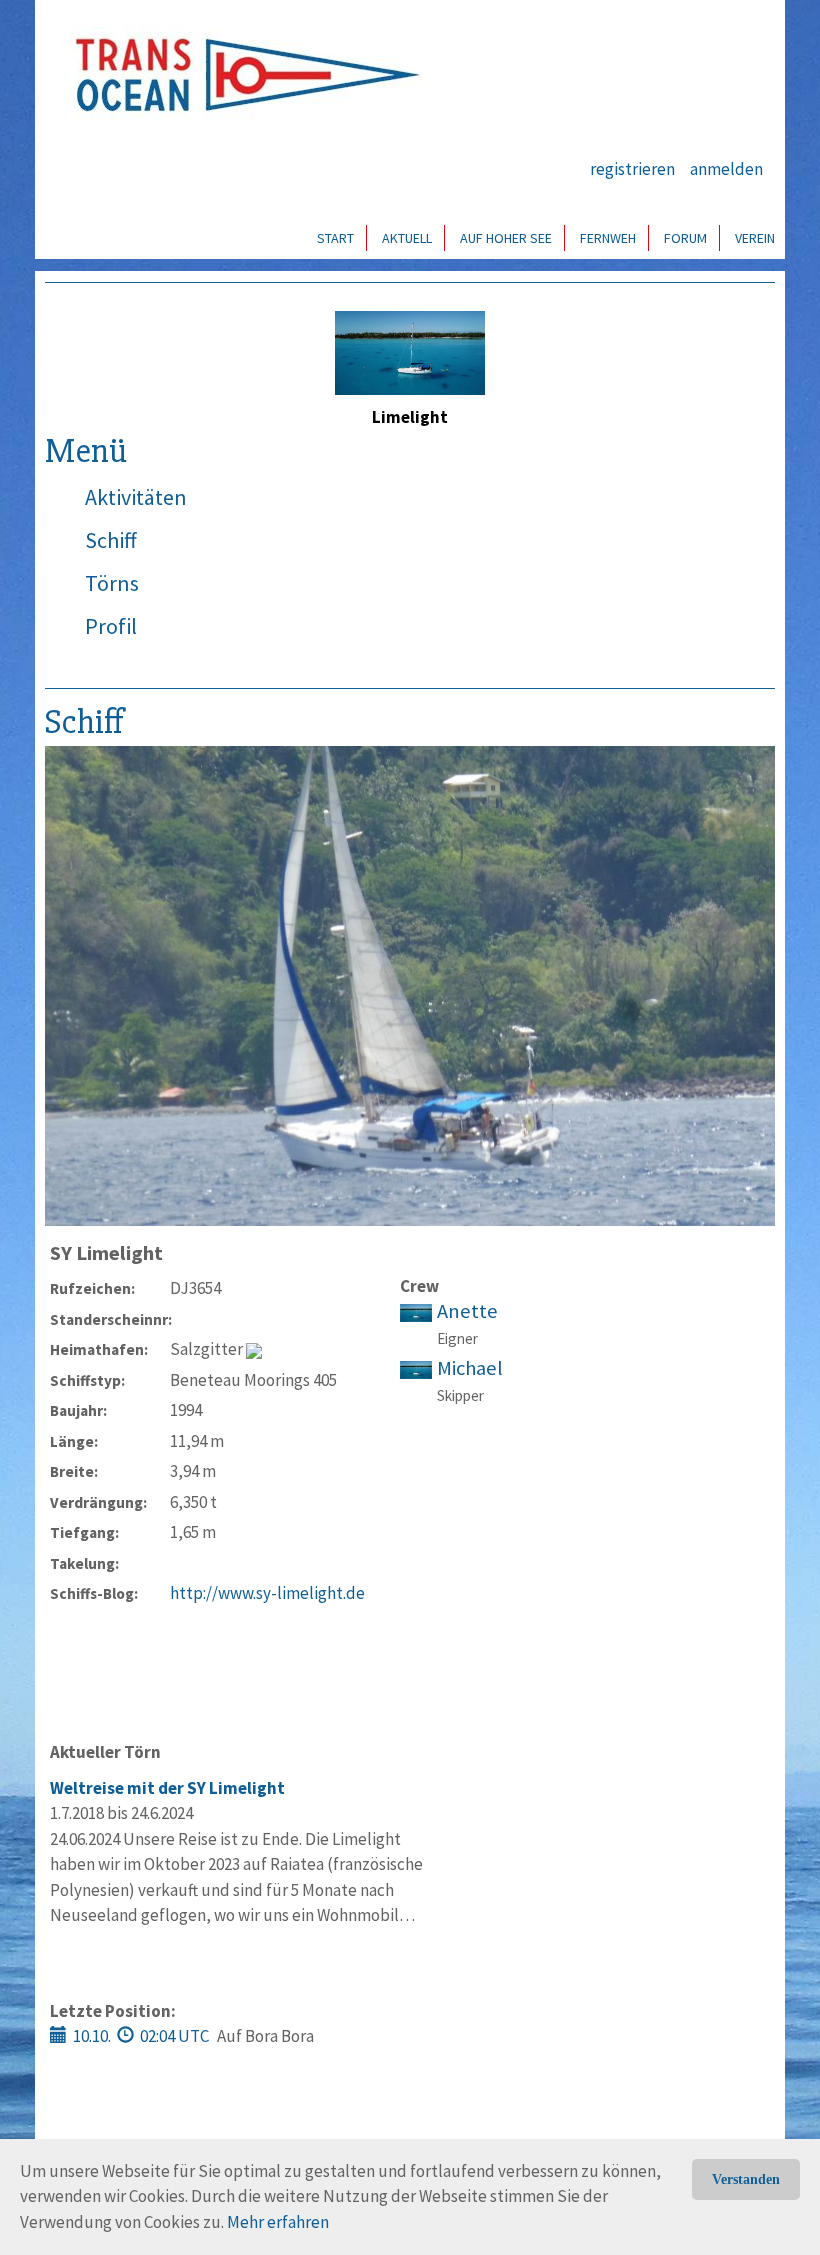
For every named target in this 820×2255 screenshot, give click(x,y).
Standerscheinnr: (110, 1319)
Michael (470, 1368)
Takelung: (84, 1563)
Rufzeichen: (92, 1288)
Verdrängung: (98, 1502)
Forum (685, 238)
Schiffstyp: (87, 1380)
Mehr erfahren (278, 2222)
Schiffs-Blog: (94, 1593)
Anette (467, 1311)
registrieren (632, 169)
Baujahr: (78, 1410)
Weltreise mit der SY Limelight (167, 1788)
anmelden (726, 169)
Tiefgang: (84, 1532)
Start (335, 238)
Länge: (74, 1441)
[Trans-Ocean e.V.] (241, 75)
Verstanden (746, 2179)
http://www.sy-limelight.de (267, 1593)
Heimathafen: (99, 1349)
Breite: (74, 1471)
